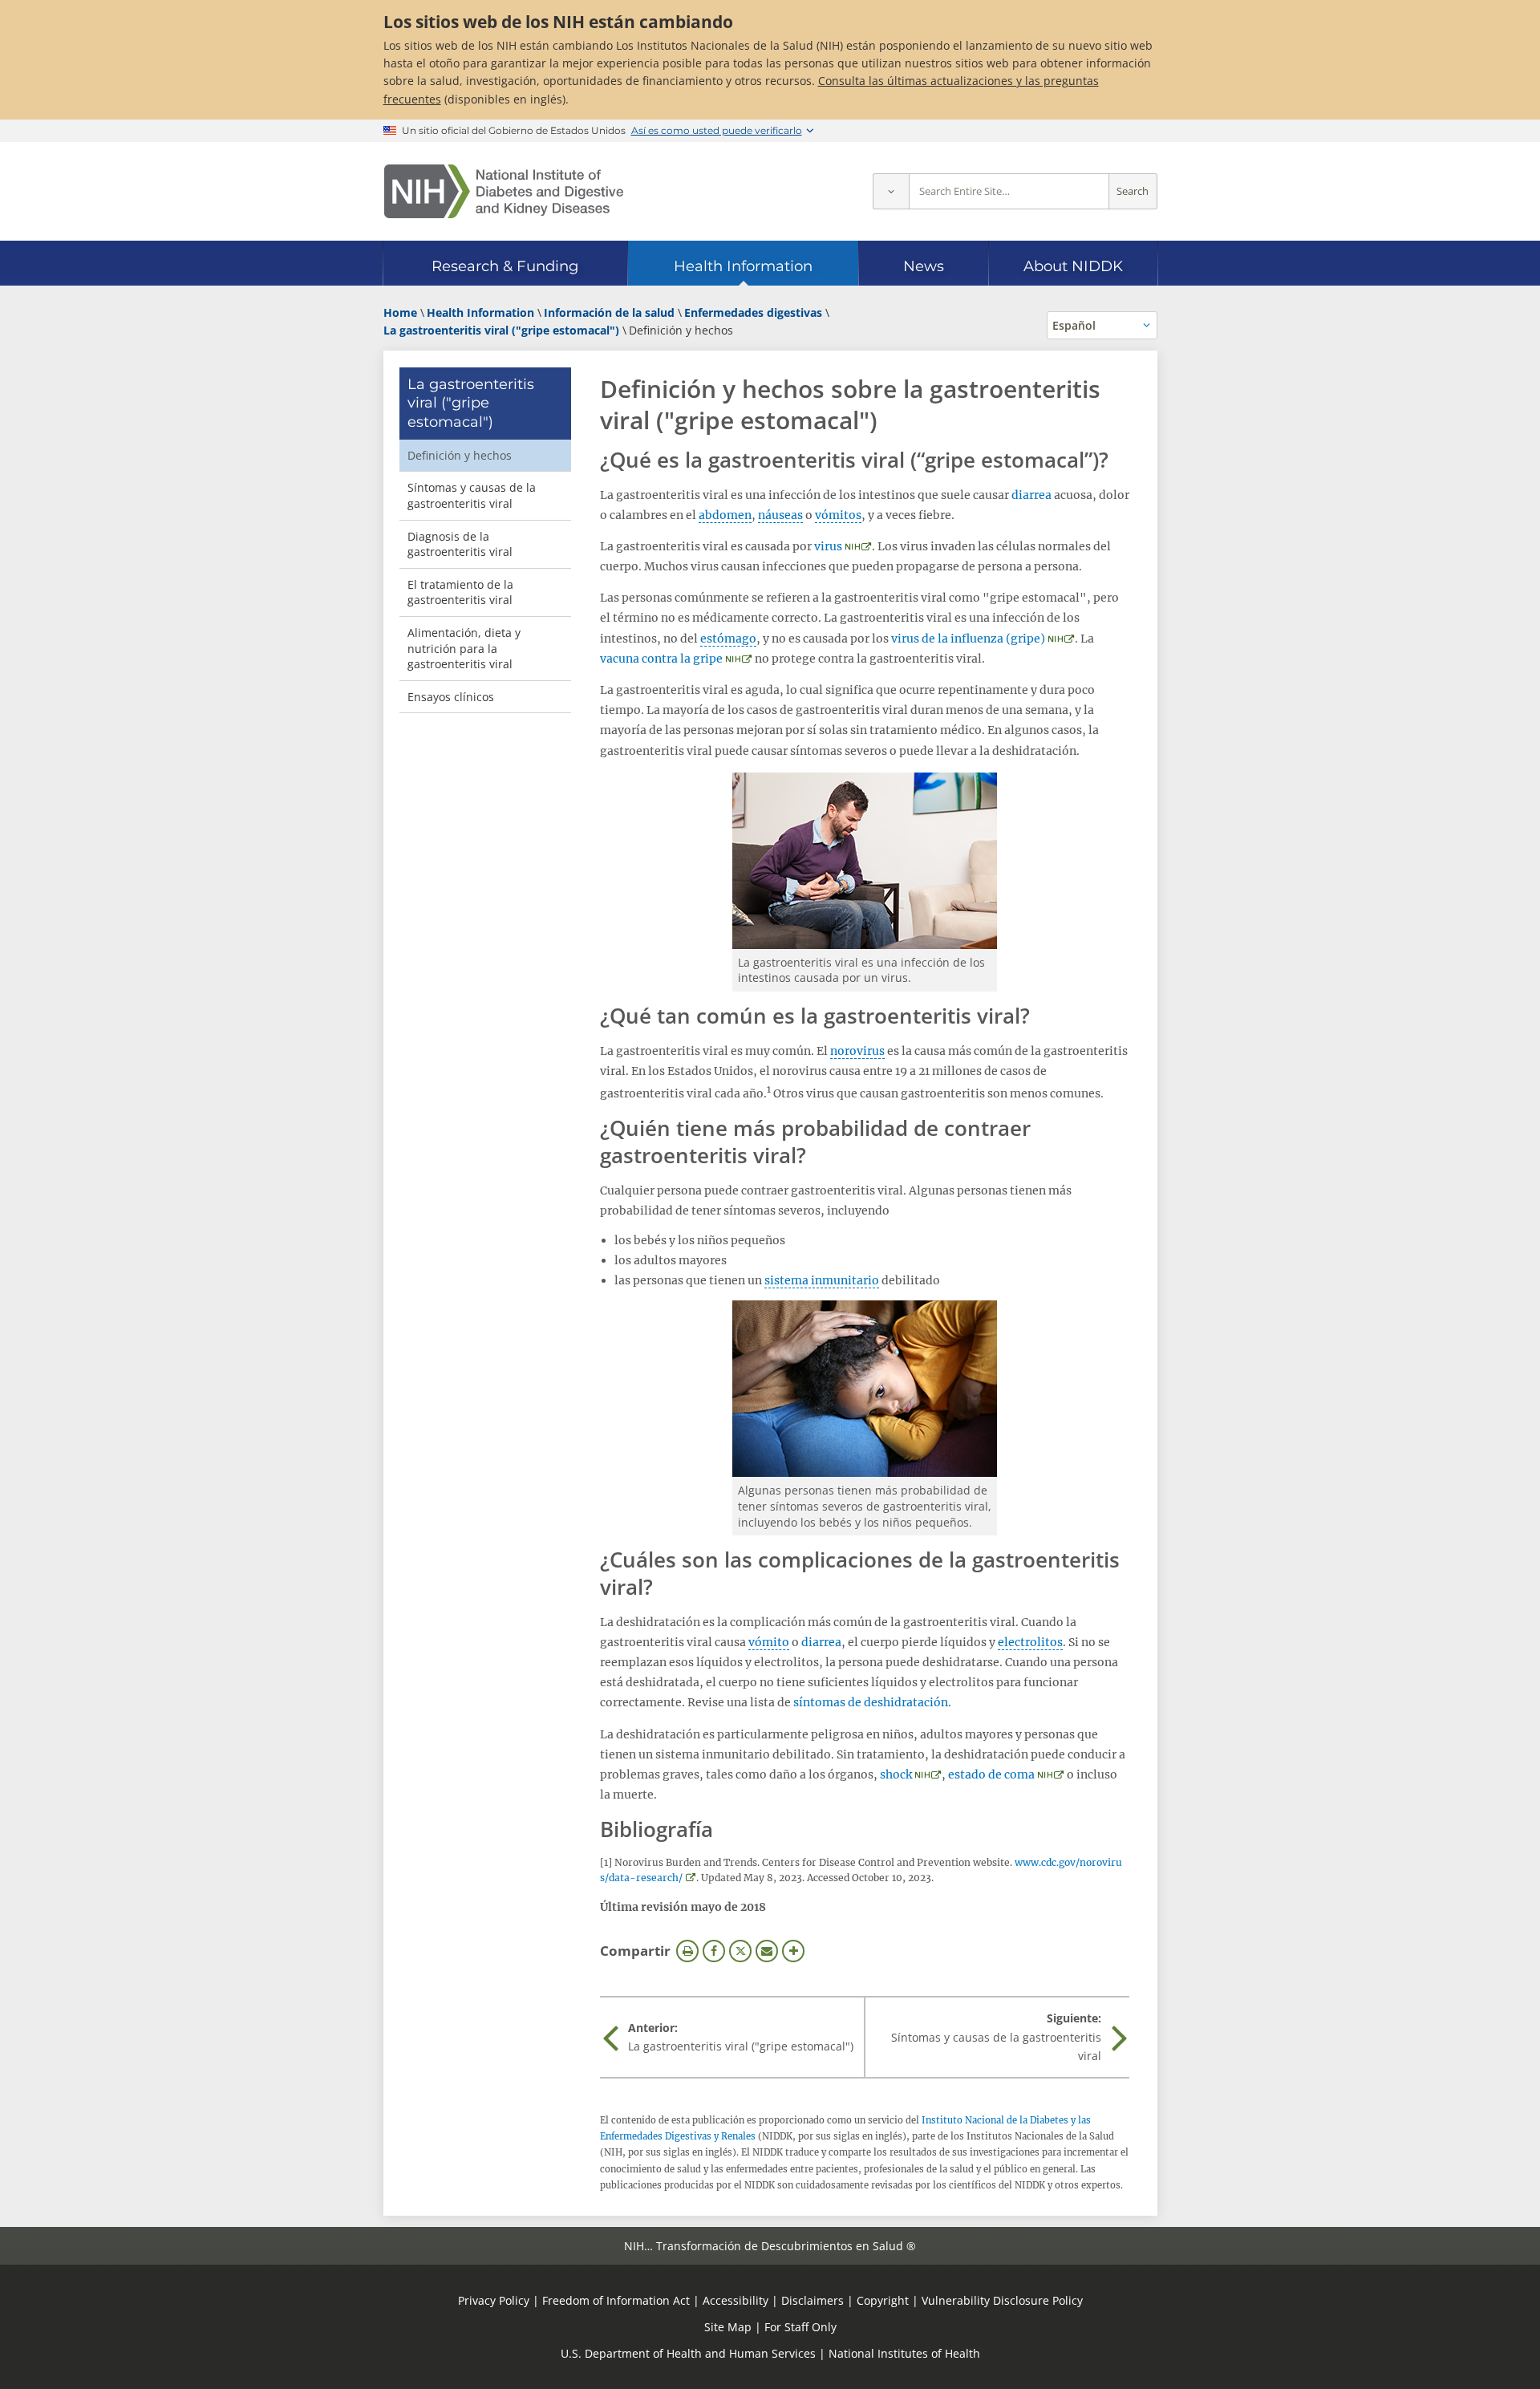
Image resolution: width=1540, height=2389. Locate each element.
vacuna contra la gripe (661, 659)
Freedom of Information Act (616, 2300)
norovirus (857, 1051)
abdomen (725, 515)
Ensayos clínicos (451, 697)
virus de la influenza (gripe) (968, 639)
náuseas (780, 515)
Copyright (883, 2300)
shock (896, 1775)
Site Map (728, 2327)
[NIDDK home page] (504, 191)
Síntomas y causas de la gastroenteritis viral (472, 495)
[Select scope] (891, 191)
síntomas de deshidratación (871, 1702)
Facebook (714, 1951)
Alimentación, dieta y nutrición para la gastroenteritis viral (464, 648)
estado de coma (991, 1775)
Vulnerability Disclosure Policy (1002, 2300)
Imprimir (687, 1951)
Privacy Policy (494, 2300)
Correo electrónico (767, 1951)
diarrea (1031, 495)
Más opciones (793, 1951)
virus (828, 546)
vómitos (838, 515)
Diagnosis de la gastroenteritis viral (460, 544)
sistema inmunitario (822, 1280)
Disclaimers (813, 2300)
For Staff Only (800, 2327)
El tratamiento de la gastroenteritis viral (460, 592)
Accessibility (736, 2300)
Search (1133, 191)
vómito (769, 1642)
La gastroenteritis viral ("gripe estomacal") (471, 403)
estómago (728, 639)
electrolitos (1030, 1642)
